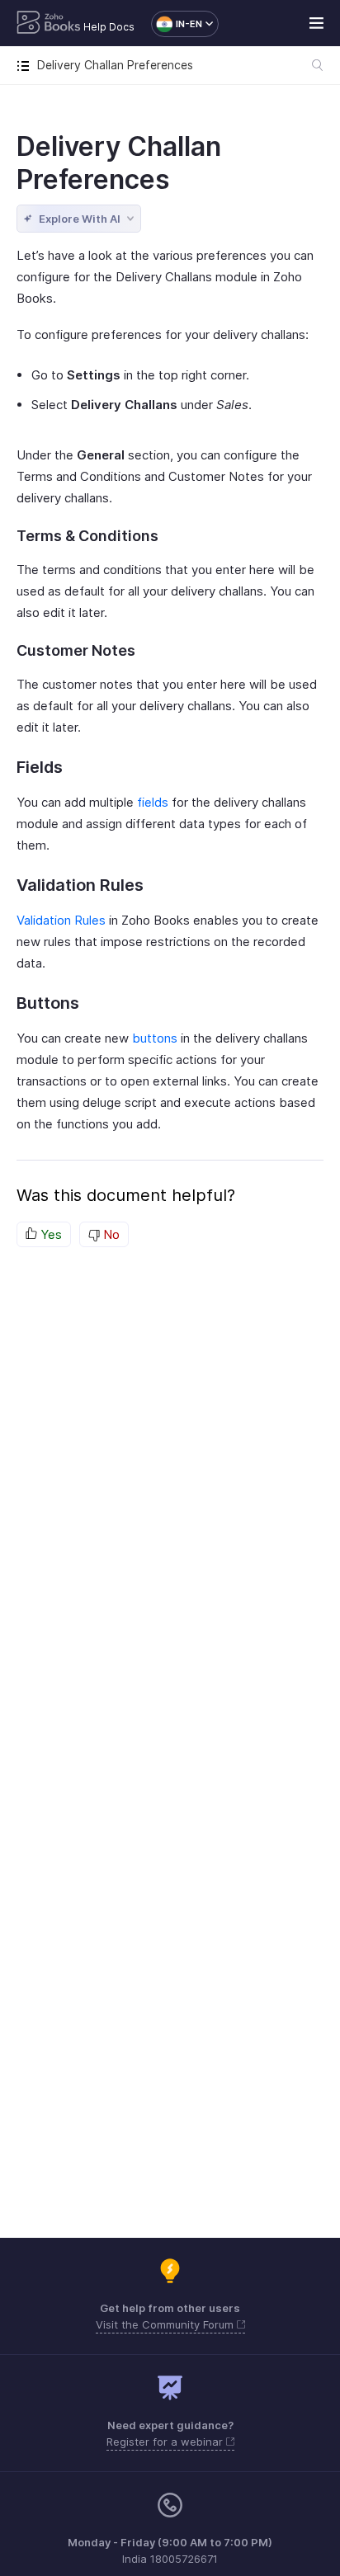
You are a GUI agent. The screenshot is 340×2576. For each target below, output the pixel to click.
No (110, 1234)
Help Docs (109, 27)
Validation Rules (61, 920)
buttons (155, 1038)
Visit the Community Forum (166, 2324)
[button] (177, 24)
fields (153, 802)
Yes (50, 1234)
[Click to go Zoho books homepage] (49, 24)
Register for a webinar (166, 2442)
